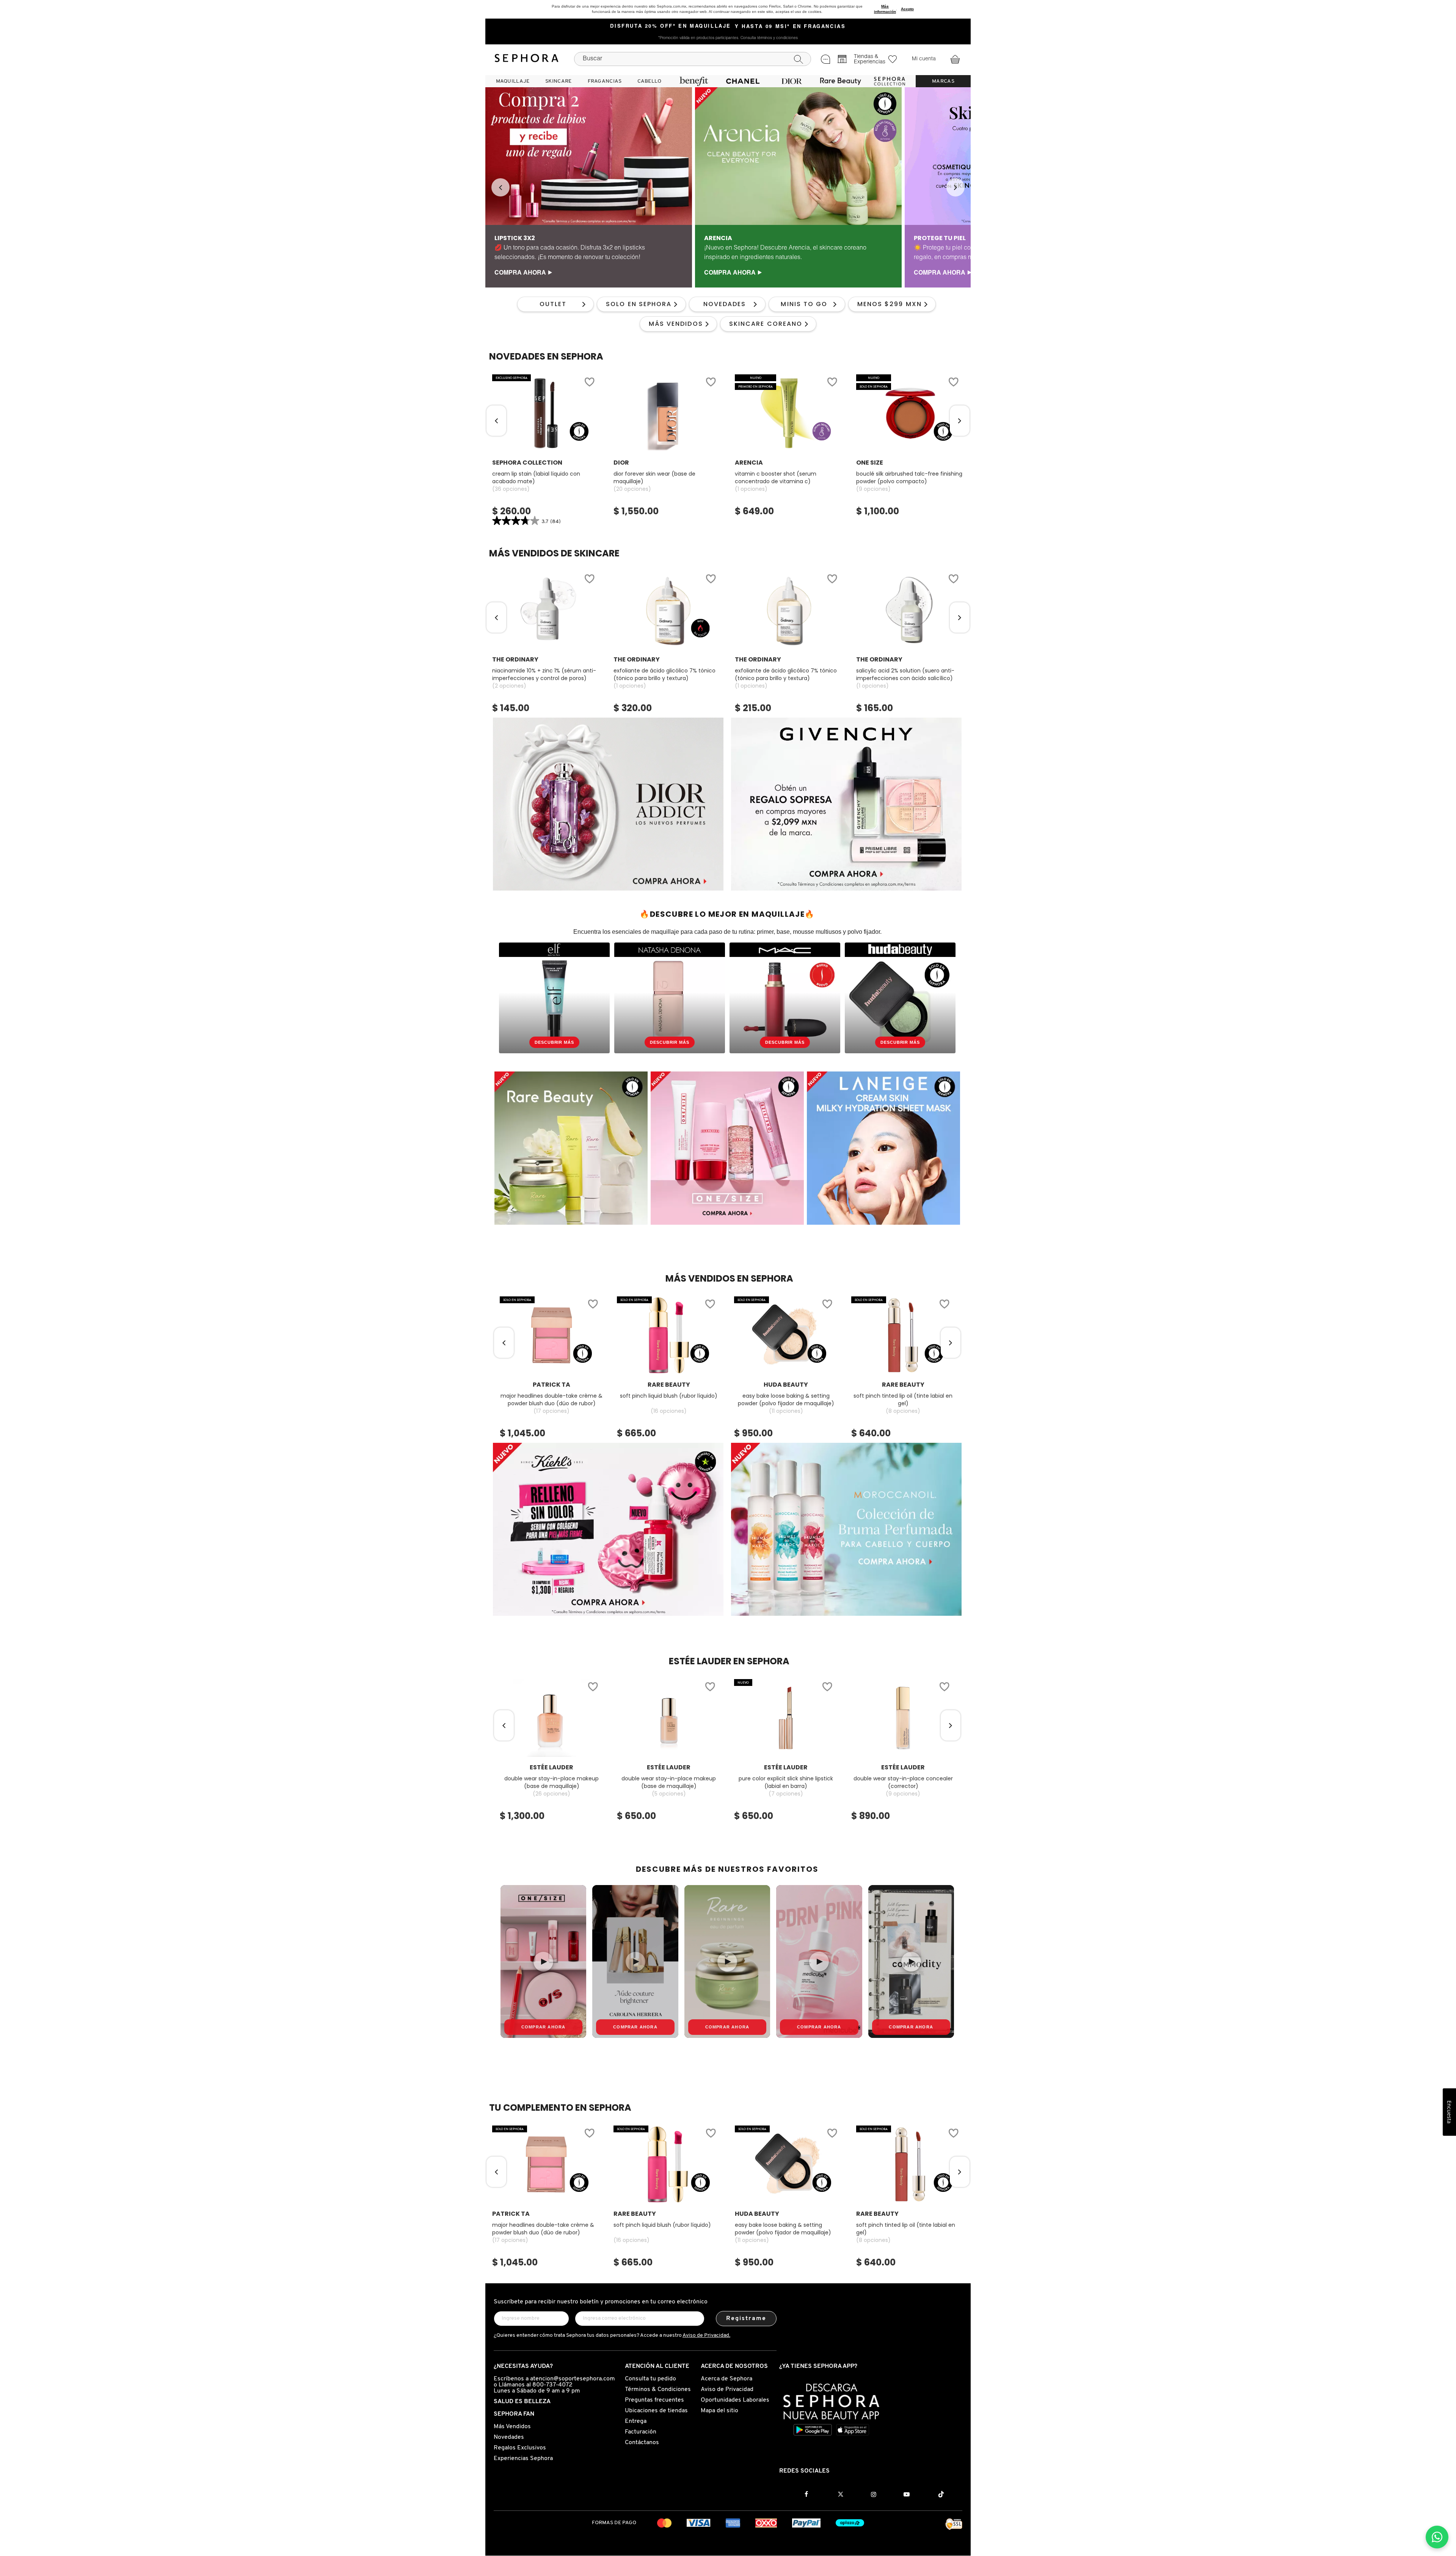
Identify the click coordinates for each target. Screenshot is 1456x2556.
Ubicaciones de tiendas (656, 2411)
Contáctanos (642, 2443)
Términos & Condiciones (658, 2389)
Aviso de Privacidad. (706, 2335)
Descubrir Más (554, 1042)
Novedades (509, 2437)
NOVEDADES (725, 304)
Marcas (943, 81)
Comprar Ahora (544, 2027)
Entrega (636, 2421)
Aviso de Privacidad (727, 2389)
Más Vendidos (512, 2427)
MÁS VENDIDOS (676, 324)
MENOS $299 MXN (890, 304)
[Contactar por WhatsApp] (1437, 2537)
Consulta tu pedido (650, 2379)
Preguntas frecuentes (654, 2400)
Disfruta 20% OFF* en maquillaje (671, 27)
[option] (589, 187)
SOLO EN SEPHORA (639, 304)
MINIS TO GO (804, 304)
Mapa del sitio (719, 2411)
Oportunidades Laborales (735, 2400)
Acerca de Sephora (726, 2379)
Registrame (746, 2319)
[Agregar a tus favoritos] (589, 383)
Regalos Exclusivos (520, 2448)
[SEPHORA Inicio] (527, 59)
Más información (885, 9)
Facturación (641, 2432)
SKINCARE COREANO (766, 324)
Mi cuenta (924, 59)
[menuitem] (513, 81)
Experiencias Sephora (523, 2459)
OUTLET (553, 304)
